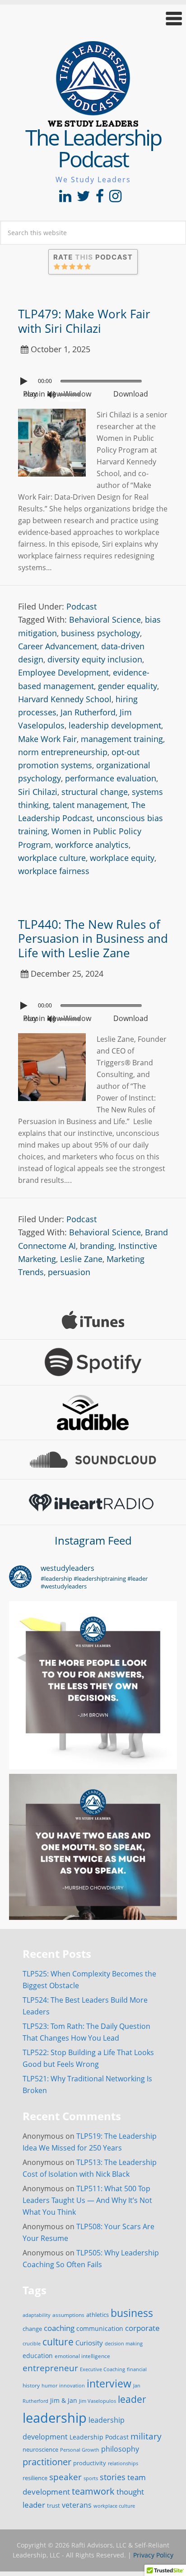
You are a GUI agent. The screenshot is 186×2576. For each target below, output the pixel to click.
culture (58, 2342)
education (38, 2356)
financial (137, 2369)
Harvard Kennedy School (65, 699)
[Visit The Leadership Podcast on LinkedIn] (65, 199)
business (132, 2313)
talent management (90, 805)
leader (132, 2399)
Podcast (81, 606)
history (31, 2385)
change (32, 2329)
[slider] (72, 394)
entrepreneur (50, 2368)
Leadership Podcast (99, 2437)
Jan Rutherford (88, 712)
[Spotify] (93, 1362)
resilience (35, 2478)
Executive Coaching (102, 2369)
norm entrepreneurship (63, 752)
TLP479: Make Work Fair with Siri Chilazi (84, 321)
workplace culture (52, 858)
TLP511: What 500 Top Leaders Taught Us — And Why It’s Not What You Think (87, 2200)
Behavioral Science (105, 619)
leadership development (115, 725)
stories (113, 2477)
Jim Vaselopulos (98, 2401)
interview (109, 2383)
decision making (124, 2344)
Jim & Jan (64, 2400)
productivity (90, 2463)
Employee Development (63, 672)
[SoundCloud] (93, 1460)
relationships (123, 2463)
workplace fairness (54, 871)
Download (131, 394)
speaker (65, 2477)
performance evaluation (111, 778)
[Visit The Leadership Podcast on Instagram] (115, 199)
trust (53, 2505)
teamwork (93, 2491)
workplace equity (122, 858)
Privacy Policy (153, 2555)
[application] (93, 379)
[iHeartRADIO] (93, 1502)
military (146, 2436)
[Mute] (51, 395)
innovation (72, 2385)
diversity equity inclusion (95, 659)
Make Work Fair (47, 739)
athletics (98, 2315)
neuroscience (40, 2450)
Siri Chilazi (38, 792)
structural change (95, 792)
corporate (142, 2328)
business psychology (100, 633)
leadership (55, 2418)
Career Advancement (58, 646)
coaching (59, 2328)
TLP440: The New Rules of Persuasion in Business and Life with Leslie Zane (93, 938)
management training (122, 739)
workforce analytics (92, 845)
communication (100, 2328)
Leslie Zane (81, 1259)
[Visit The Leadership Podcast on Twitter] (84, 199)
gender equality (128, 686)
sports (91, 2478)
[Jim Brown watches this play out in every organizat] (93, 1685)
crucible (32, 2343)
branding (97, 1246)
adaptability (37, 2315)
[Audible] (93, 1413)
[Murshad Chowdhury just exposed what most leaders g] (93, 1858)
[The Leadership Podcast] (93, 121)
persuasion (69, 1272)
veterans (77, 2505)
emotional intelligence (82, 2356)
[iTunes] (93, 1320)
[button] (93, 18)
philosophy (120, 2449)
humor (49, 2386)
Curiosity (89, 2343)
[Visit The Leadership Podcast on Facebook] (100, 199)
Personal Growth (80, 2450)
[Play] (25, 381)
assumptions (68, 2315)
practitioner (47, 2462)
